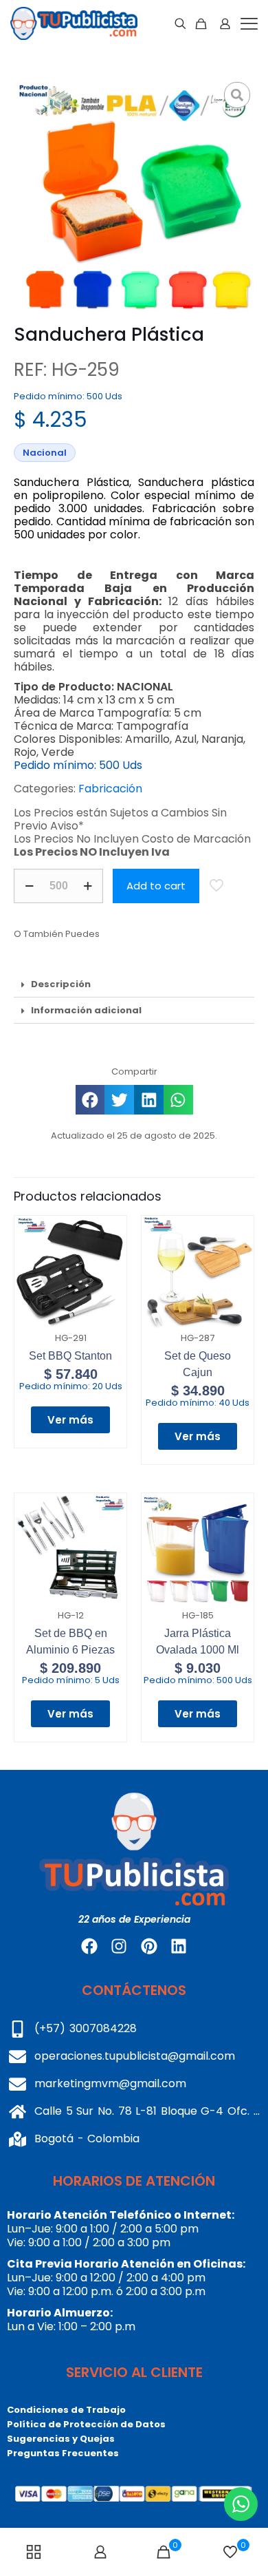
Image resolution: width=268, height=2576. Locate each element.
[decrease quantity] (29, 886)
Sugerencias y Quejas (61, 2439)
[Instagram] (119, 1946)
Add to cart (156, 886)
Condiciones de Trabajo (66, 2410)
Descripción (61, 984)
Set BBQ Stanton (70, 1356)
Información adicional (86, 1010)
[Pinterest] (149, 1946)
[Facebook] (89, 1946)
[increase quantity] (88, 886)
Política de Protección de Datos (86, 2424)
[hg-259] (134, 198)
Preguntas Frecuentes (63, 2453)
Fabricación (110, 789)
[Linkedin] (179, 1946)
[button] (134, 984)
